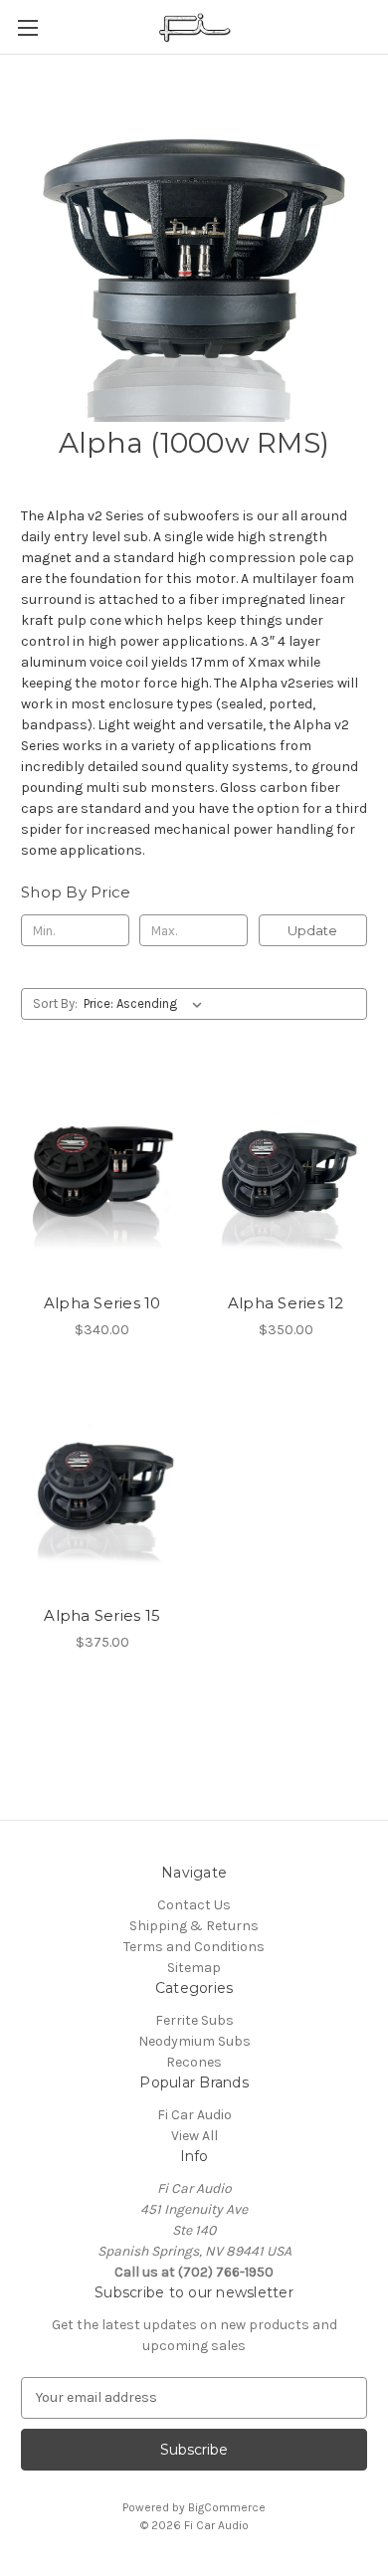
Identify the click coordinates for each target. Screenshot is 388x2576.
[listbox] (147, 1004)
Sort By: (55, 1003)
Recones (194, 2062)
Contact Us (194, 1905)
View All (194, 2136)
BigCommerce (227, 2507)
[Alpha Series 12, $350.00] (287, 1175)
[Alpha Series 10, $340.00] (102, 1175)
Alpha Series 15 (102, 1615)
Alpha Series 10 (102, 1303)
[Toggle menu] (27, 27)
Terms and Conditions (194, 1947)
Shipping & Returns (194, 1926)
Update (312, 930)
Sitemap (194, 1968)
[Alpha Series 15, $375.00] (102, 1488)
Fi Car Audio (194, 2115)
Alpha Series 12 (286, 1303)
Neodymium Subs (194, 2041)
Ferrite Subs (194, 2020)
